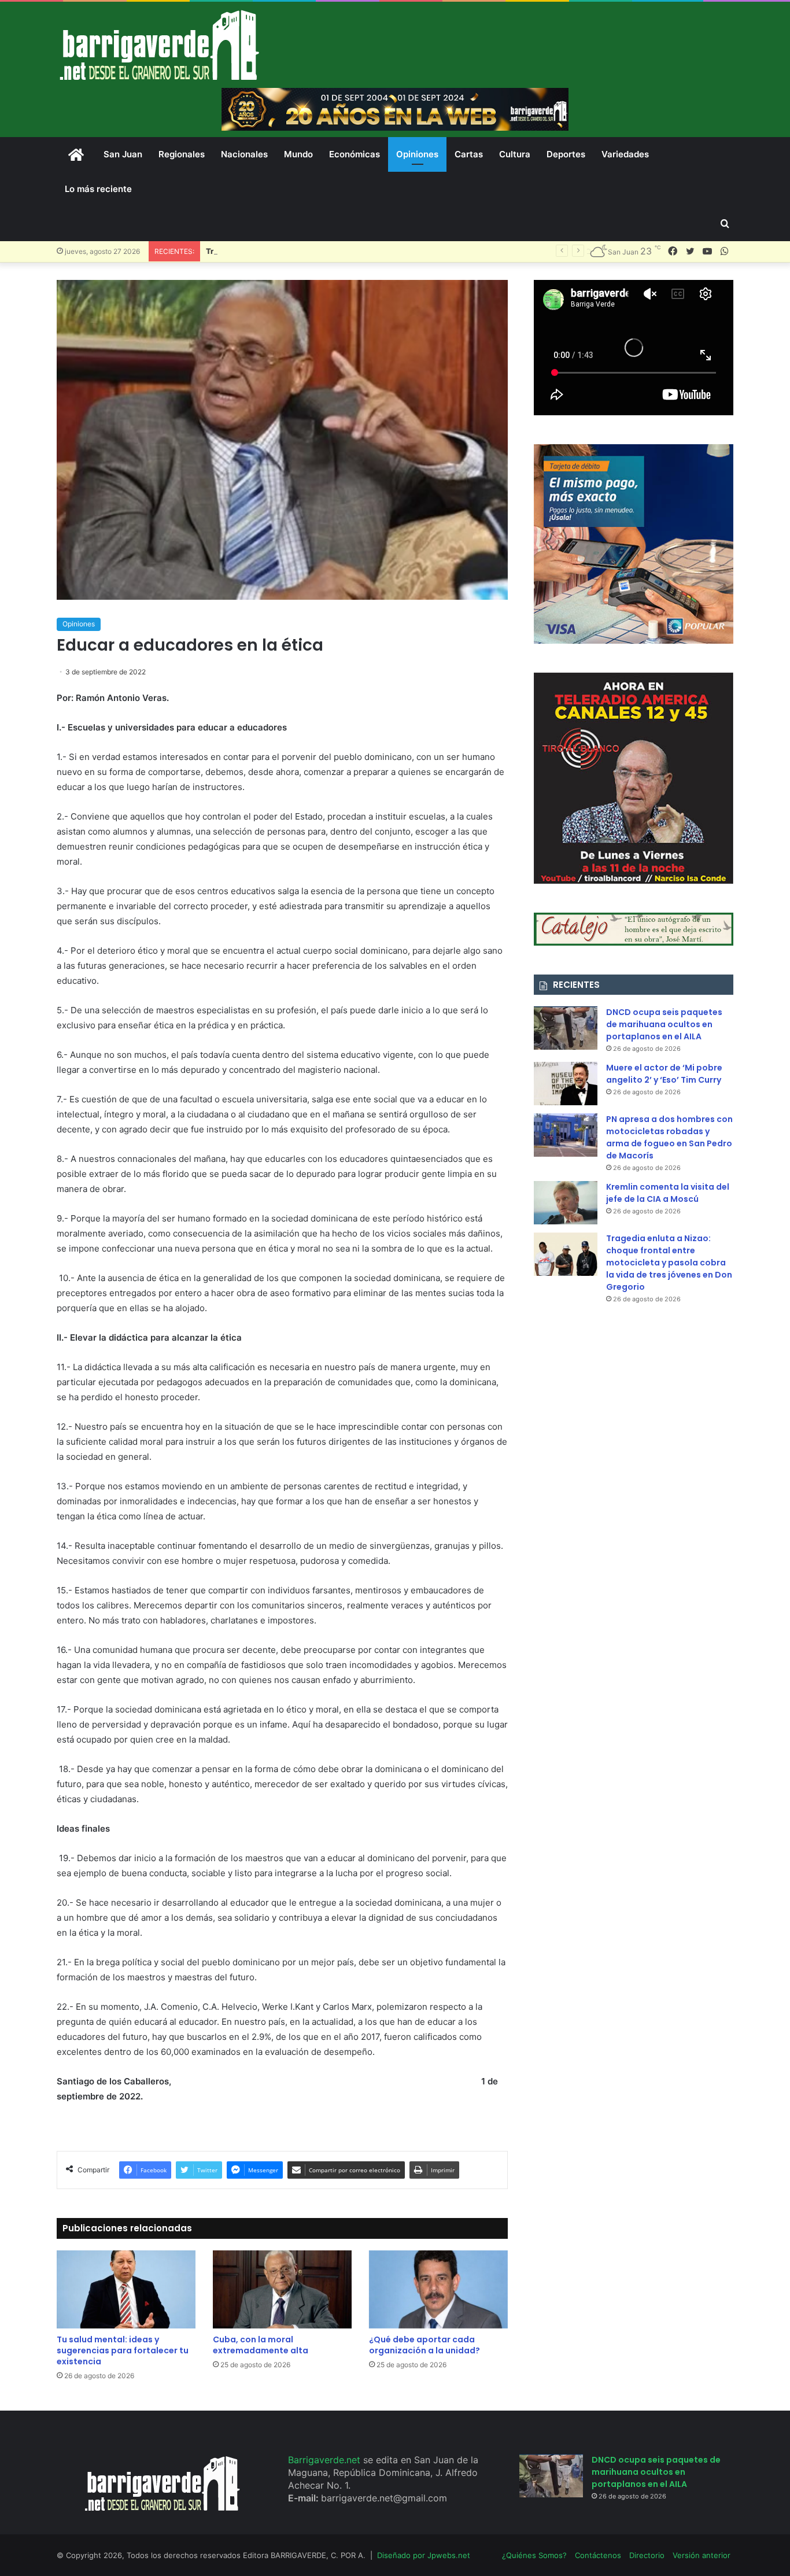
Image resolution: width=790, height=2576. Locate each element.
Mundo (298, 154)
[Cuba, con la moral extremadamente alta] (282, 2289)
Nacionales (244, 154)
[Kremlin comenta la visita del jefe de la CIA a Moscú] (566, 1203)
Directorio (647, 2555)
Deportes (566, 154)
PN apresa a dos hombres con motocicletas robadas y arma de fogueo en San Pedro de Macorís (669, 1137)
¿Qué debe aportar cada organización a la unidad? (424, 2345)
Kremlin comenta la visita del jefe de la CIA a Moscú (668, 1193)
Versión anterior (702, 2555)
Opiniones (417, 154)
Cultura (515, 154)
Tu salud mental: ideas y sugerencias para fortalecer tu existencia (123, 2350)
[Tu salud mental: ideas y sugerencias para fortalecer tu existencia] (126, 2289)
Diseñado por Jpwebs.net (424, 2555)
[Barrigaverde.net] (159, 45)
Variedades (625, 154)
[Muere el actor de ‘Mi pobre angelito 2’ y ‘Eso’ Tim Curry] (566, 1084)
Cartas (469, 154)
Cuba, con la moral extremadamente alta (261, 2345)
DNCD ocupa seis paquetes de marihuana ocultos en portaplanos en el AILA (664, 1024)
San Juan (123, 154)
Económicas (355, 154)
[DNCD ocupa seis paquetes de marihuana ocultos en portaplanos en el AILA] (566, 1028)
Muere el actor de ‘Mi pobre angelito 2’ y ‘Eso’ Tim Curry (664, 1074)
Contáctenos (598, 2555)
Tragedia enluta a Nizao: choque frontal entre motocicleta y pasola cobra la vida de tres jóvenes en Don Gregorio (669, 1263)
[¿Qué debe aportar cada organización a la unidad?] (438, 2289)
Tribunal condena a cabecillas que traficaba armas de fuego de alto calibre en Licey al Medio (378, 251)
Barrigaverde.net (326, 2460)
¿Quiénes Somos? (534, 2555)
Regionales (182, 154)
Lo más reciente (98, 189)
